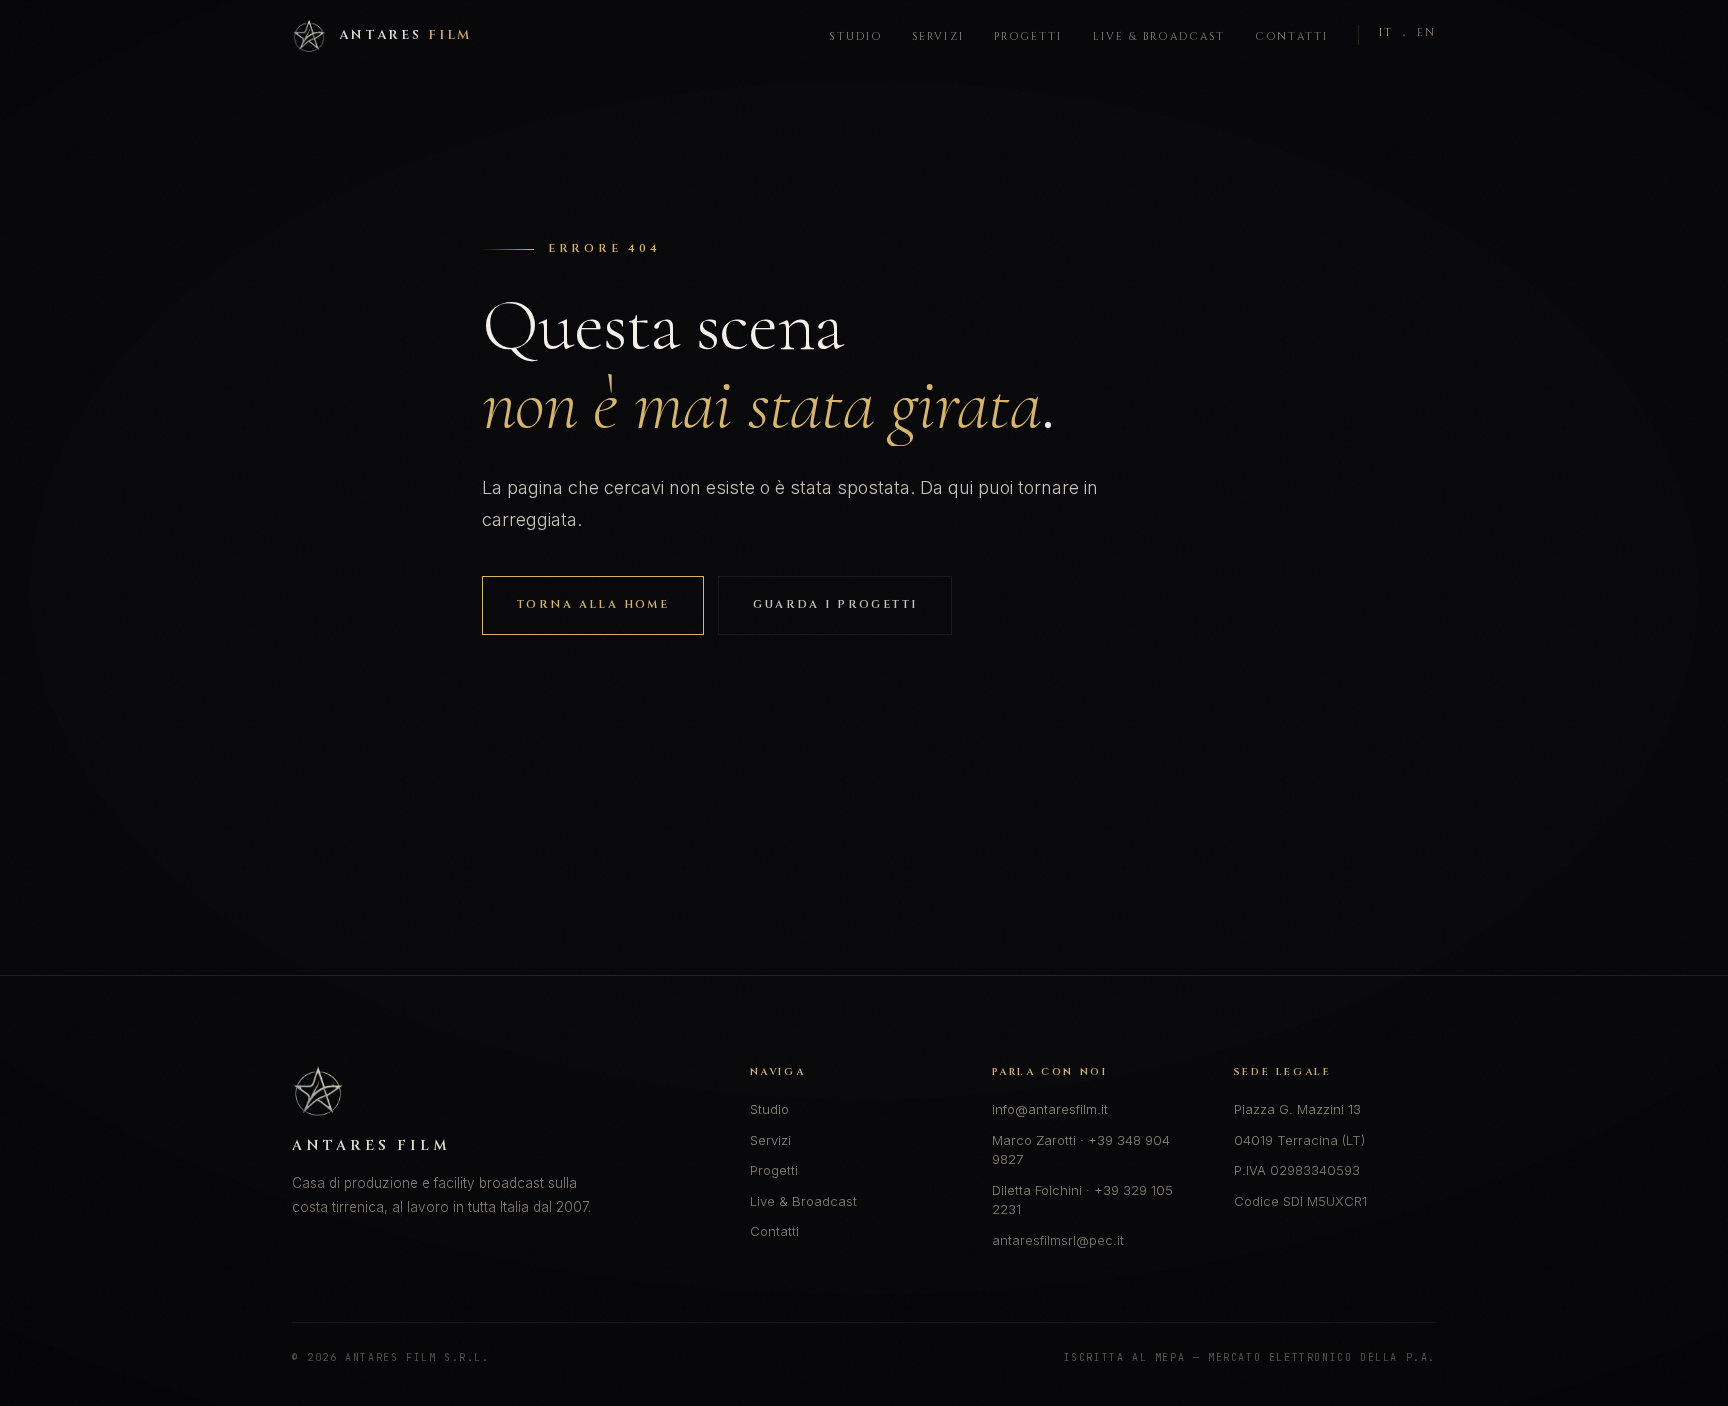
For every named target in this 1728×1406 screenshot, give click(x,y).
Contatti (1291, 37)
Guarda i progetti (835, 604)
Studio (855, 37)
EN (1426, 33)
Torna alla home (593, 604)
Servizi (938, 37)
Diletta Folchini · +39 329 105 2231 (1082, 1200)
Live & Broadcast (1159, 37)
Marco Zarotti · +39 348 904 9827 (1081, 1150)
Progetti (1028, 37)
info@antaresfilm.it (1050, 1109)
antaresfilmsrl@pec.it (1058, 1240)
